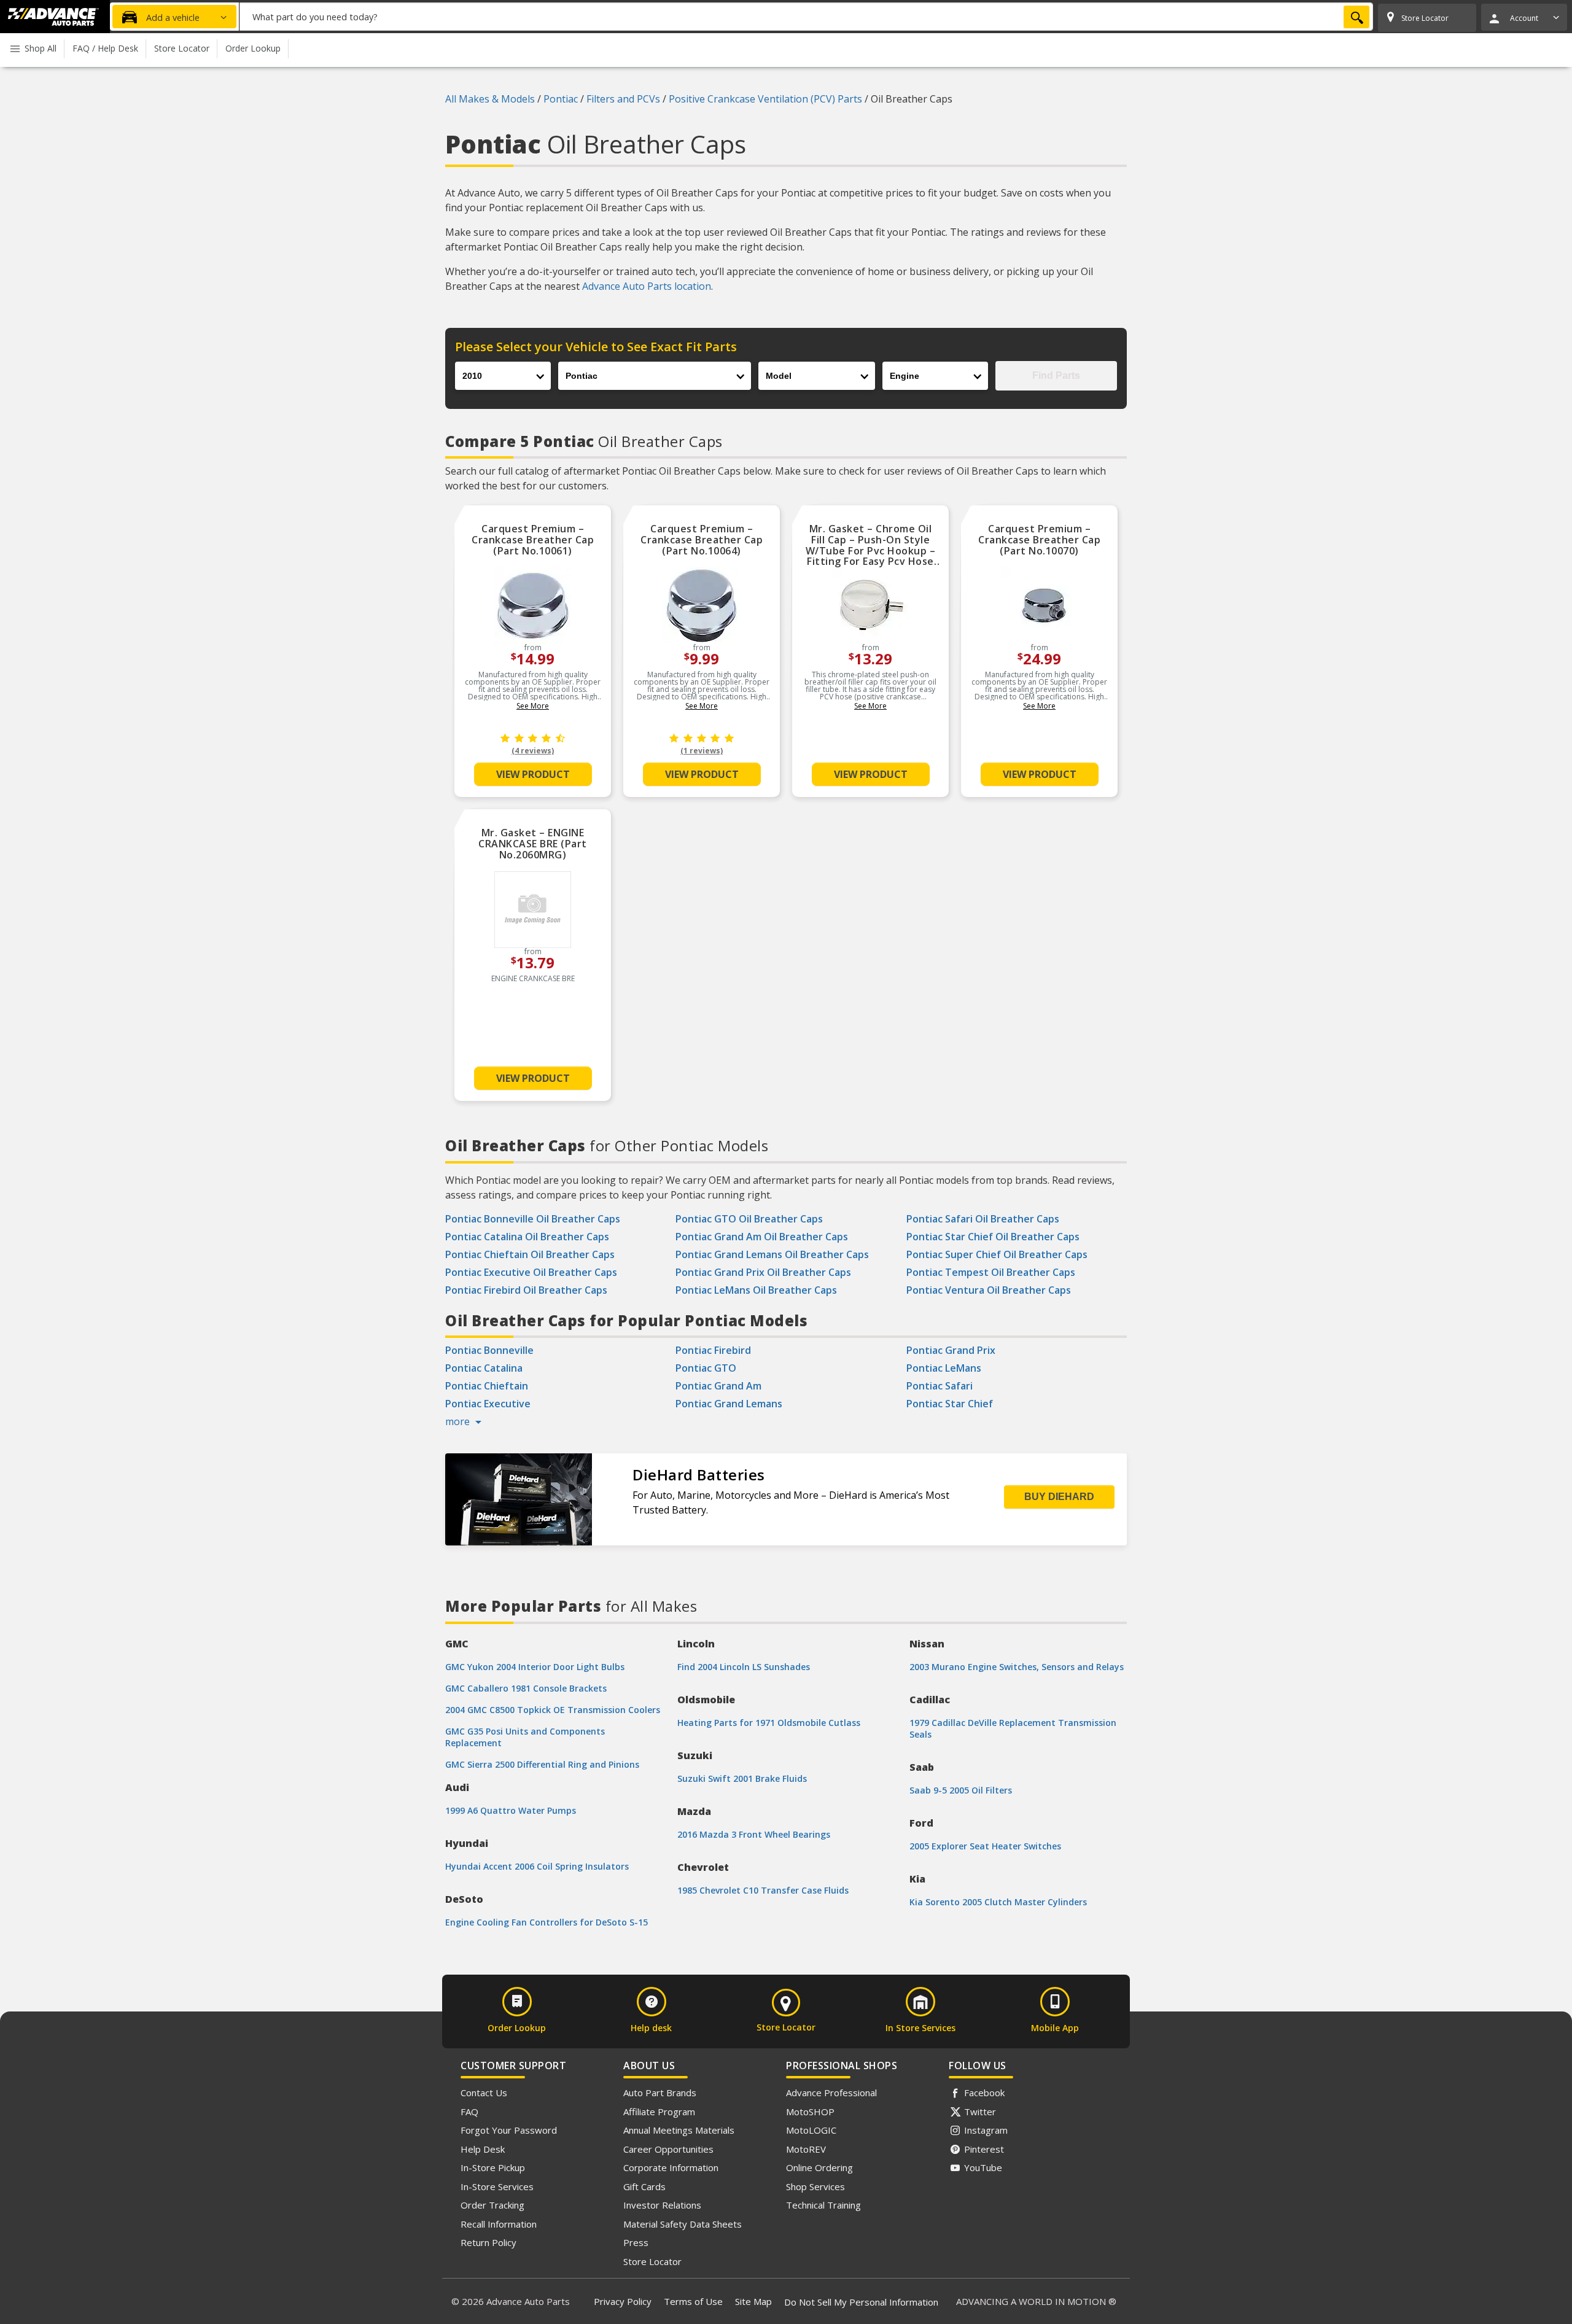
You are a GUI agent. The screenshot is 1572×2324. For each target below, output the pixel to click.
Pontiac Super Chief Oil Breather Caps (997, 1254)
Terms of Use (693, 2301)
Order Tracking (492, 2205)
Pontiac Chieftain (487, 1386)
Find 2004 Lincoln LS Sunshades (744, 1667)
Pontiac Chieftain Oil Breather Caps (530, 1254)
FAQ (469, 2112)
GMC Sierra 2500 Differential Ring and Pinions (542, 1764)
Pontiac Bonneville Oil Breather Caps (533, 1219)
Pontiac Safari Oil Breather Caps (983, 1219)
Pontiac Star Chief (950, 1404)
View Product (533, 774)
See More (533, 706)
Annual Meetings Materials (679, 2130)
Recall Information (499, 2224)
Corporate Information (671, 2167)
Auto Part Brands (660, 2093)
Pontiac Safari (940, 1386)
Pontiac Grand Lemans (729, 1404)
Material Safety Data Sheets (683, 2224)
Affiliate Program (659, 2112)
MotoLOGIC (811, 2130)
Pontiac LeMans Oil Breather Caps (756, 1290)
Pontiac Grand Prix (951, 1350)
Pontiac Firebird (713, 1350)
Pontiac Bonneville (489, 1350)
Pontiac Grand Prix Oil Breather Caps (763, 1272)
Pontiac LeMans (944, 1368)
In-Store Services (497, 2186)
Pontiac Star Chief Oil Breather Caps (993, 1237)
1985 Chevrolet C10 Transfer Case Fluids (763, 1890)
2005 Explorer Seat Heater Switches (985, 1846)
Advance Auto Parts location (647, 286)
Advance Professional (831, 2093)
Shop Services (815, 2186)
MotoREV (806, 2149)
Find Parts (1056, 375)
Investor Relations (662, 2205)
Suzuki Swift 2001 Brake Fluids (742, 1778)
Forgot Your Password (509, 2130)
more (459, 1421)
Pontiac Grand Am (718, 1386)
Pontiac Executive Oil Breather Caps (531, 1272)
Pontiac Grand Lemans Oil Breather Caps (772, 1254)
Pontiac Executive (488, 1404)
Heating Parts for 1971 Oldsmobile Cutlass (769, 1723)
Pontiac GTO (706, 1368)
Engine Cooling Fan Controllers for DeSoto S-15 (547, 1922)
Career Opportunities (668, 2149)
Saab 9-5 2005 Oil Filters (961, 1790)
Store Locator (652, 2261)
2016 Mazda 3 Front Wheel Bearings (754, 1834)
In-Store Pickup (493, 2167)
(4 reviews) (533, 751)
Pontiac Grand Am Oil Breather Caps (762, 1237)
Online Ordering (819, 2167)
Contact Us (484, 2093)
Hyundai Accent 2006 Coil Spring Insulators (537, 1866)
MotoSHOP (810, 2112)
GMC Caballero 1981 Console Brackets (526, 1688)
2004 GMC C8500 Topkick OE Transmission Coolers (553, 1710)
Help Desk (483, 2149)
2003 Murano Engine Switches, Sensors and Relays (1017, 1667)
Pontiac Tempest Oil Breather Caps (991, 1272)
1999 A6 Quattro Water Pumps (511, 1810)
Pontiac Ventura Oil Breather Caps (989, 1290)
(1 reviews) (702, 751)
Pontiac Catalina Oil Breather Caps (527, 1237)
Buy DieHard (1059, 1497)
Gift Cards (644, 2186)
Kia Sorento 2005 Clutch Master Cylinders (998, 1902)
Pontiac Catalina (484, 1368)
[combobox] (806, 17)
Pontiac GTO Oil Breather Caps (749, 1219)
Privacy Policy (623, 2301)
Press (636, 2242)
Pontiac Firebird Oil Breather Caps (526, 1290)
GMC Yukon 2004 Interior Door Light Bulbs (535, 1667)
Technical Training (823, 2205)
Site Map (753, 2301)
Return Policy (488, 2242)
